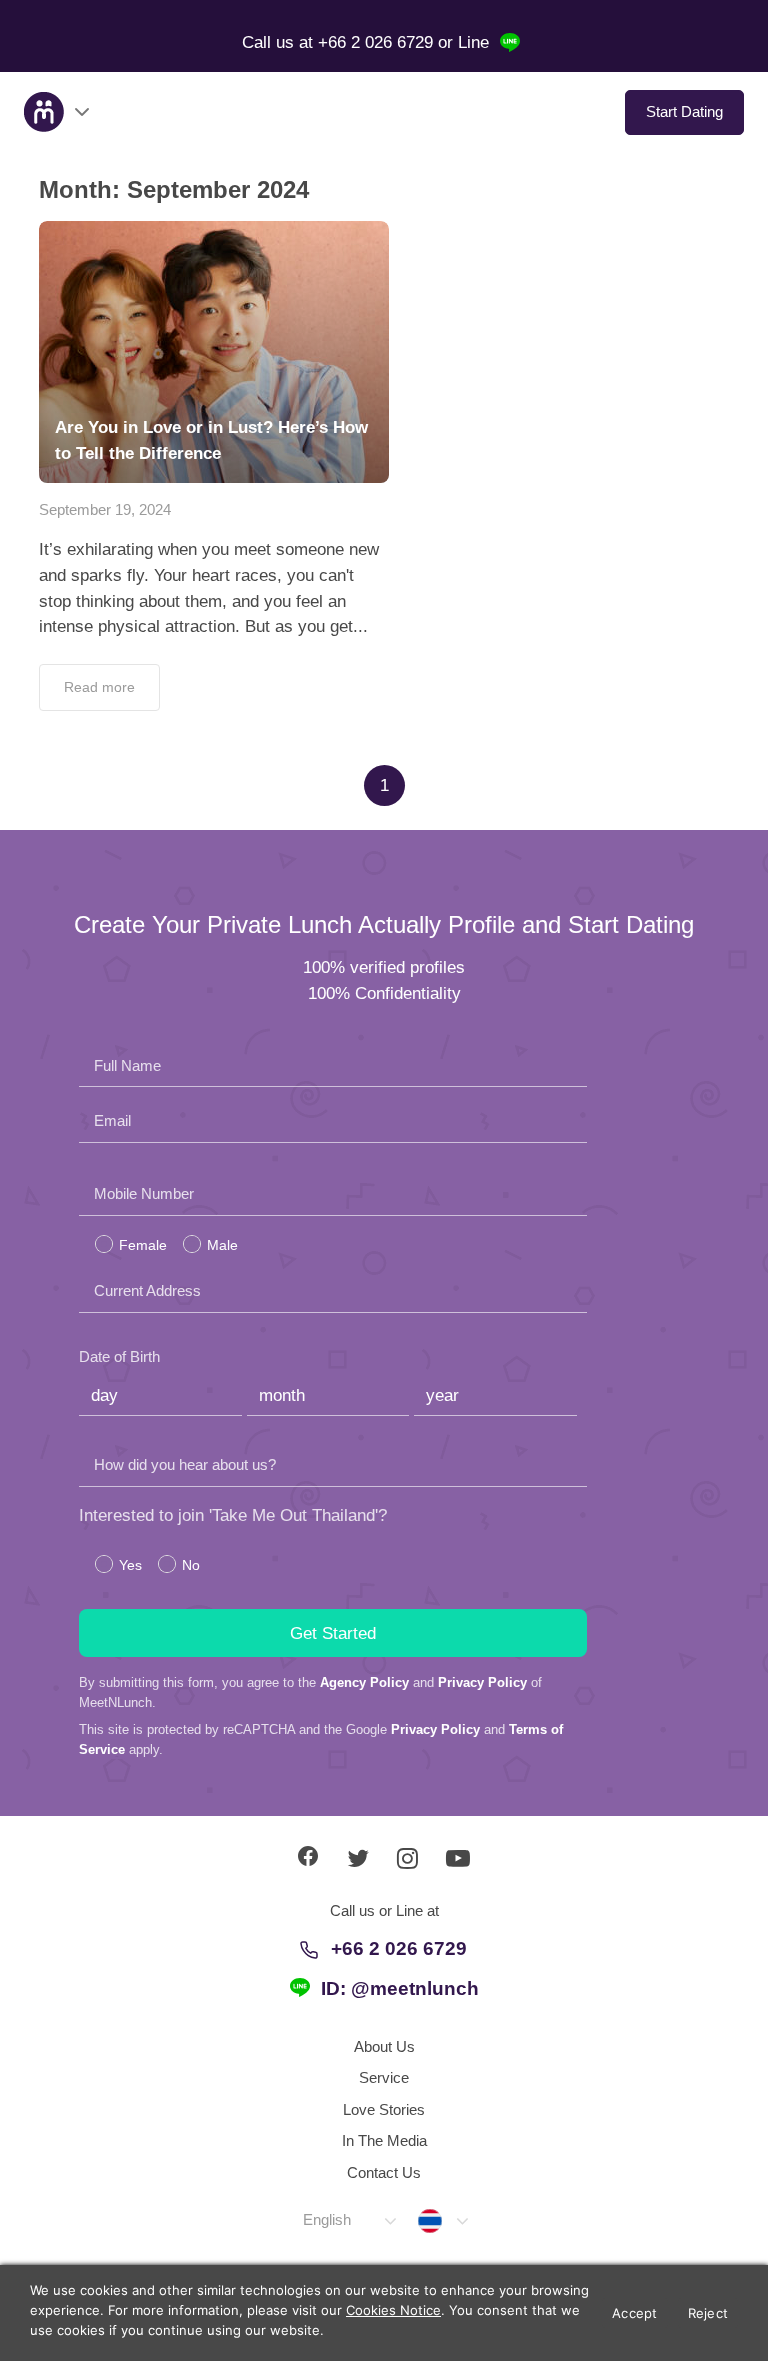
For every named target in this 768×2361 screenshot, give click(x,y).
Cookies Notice (393, 2310)
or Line (466, 42)
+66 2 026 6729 (399, 1948)
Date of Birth (119, 1356)
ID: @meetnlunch (400, 1988)
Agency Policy (364, 1682)
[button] (348, 2220)
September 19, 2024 (105, 509)
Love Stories (384, 2109)
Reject (708, 2313)
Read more (99, 687)
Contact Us (384, 2172)
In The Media (384, 2140)
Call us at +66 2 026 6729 (340, 42)
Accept (635, 2313)
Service (384, 2077)
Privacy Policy (482, 1682)
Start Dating (684, 111)
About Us (384, 2046)
